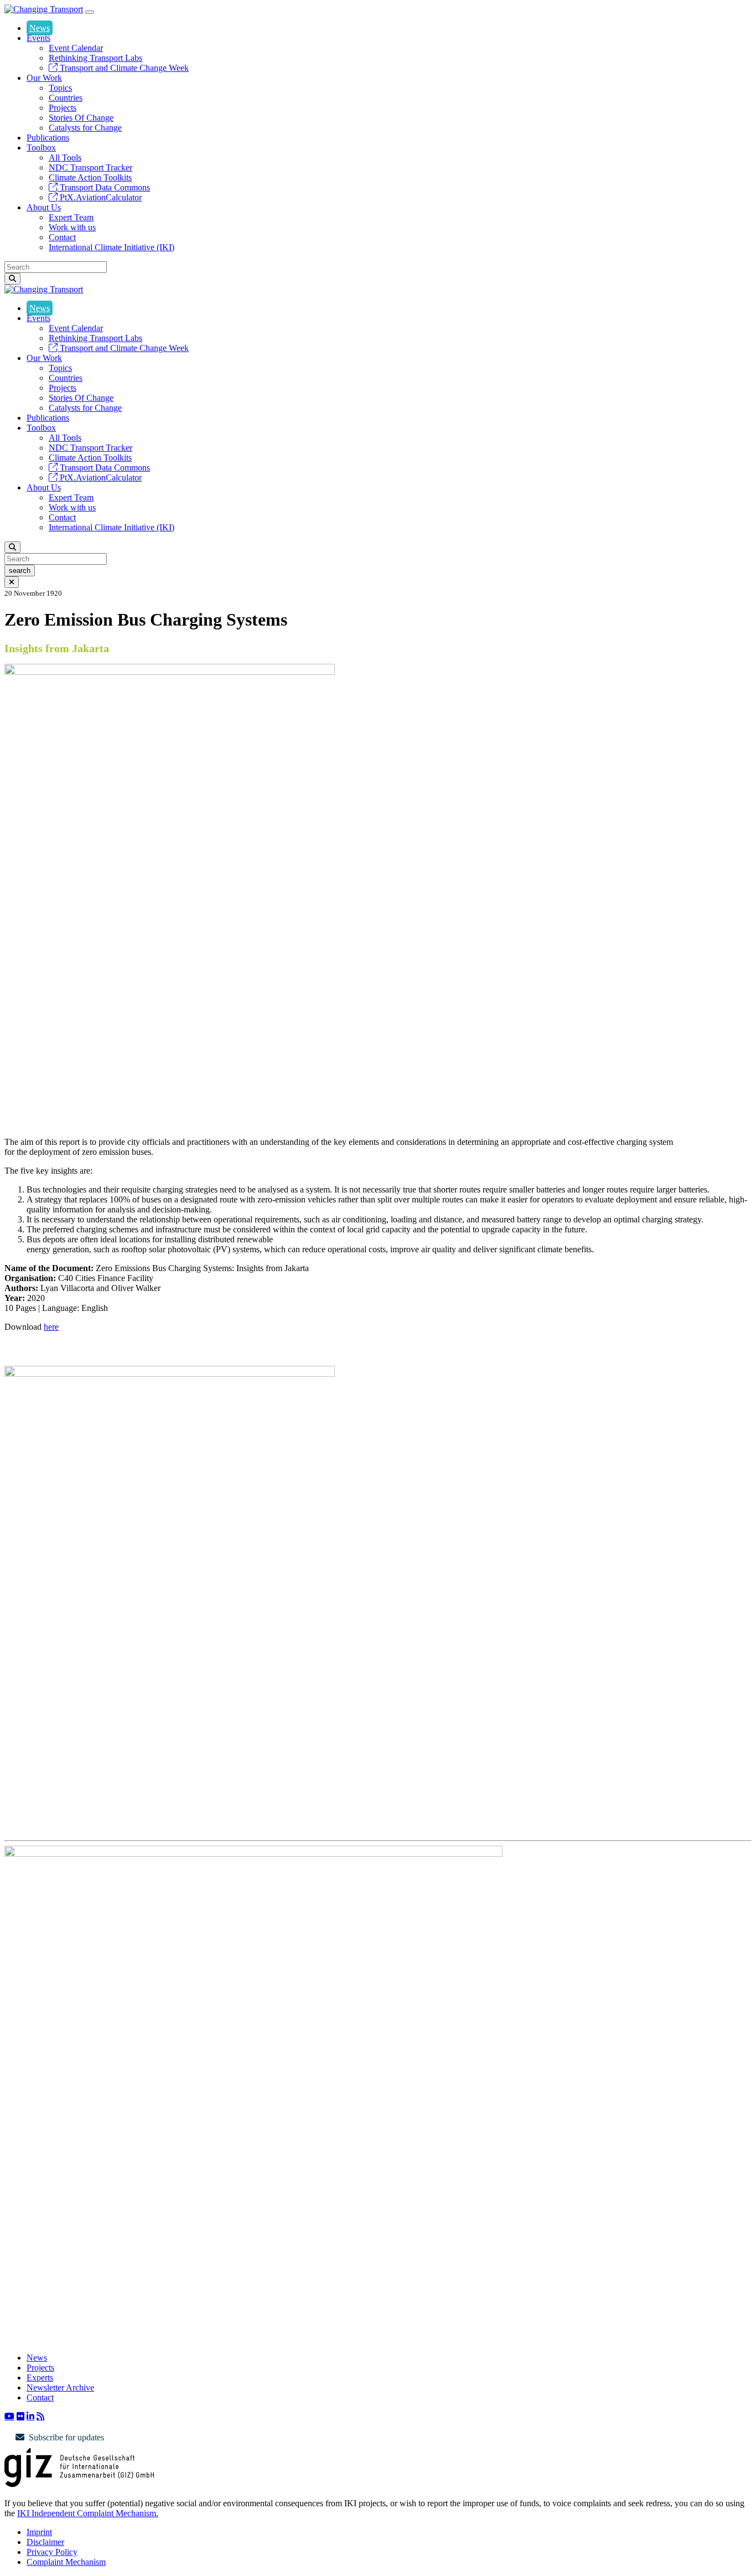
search (20, 571)
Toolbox (41, 148)
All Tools (65, 158)
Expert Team (71, 217)
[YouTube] (9, 2416)
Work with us (72, 227)
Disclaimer (45, 2542)
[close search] (12, 582)
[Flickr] (20, 2416)
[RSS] (40, 2416)
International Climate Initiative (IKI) (112, 247)
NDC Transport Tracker (90, 167)
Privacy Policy (52, 2552)
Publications (48, 138)
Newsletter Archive (60, 2387)
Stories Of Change (81, 118)
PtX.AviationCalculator (100, 197)
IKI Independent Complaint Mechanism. (88, 2513)
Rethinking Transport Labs (95, 58)
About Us (44, 207)
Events (38, 38)
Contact (62, 237)
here (51, 1327)
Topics (60, 88)
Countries (66, 98)
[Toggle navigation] (90, 12)
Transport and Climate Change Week (123, 68)
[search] (12, 279)
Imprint (39, 2532)
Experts (40, 2378)
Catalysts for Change (85, 128)
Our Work (44, 78)
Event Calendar (76, 48)
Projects (63, 108)
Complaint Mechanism (66, 2562)
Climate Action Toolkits (90, 177)
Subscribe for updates (66, 2437)
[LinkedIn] (30, 2416)
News (40, 28)
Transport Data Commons (104, 187)
